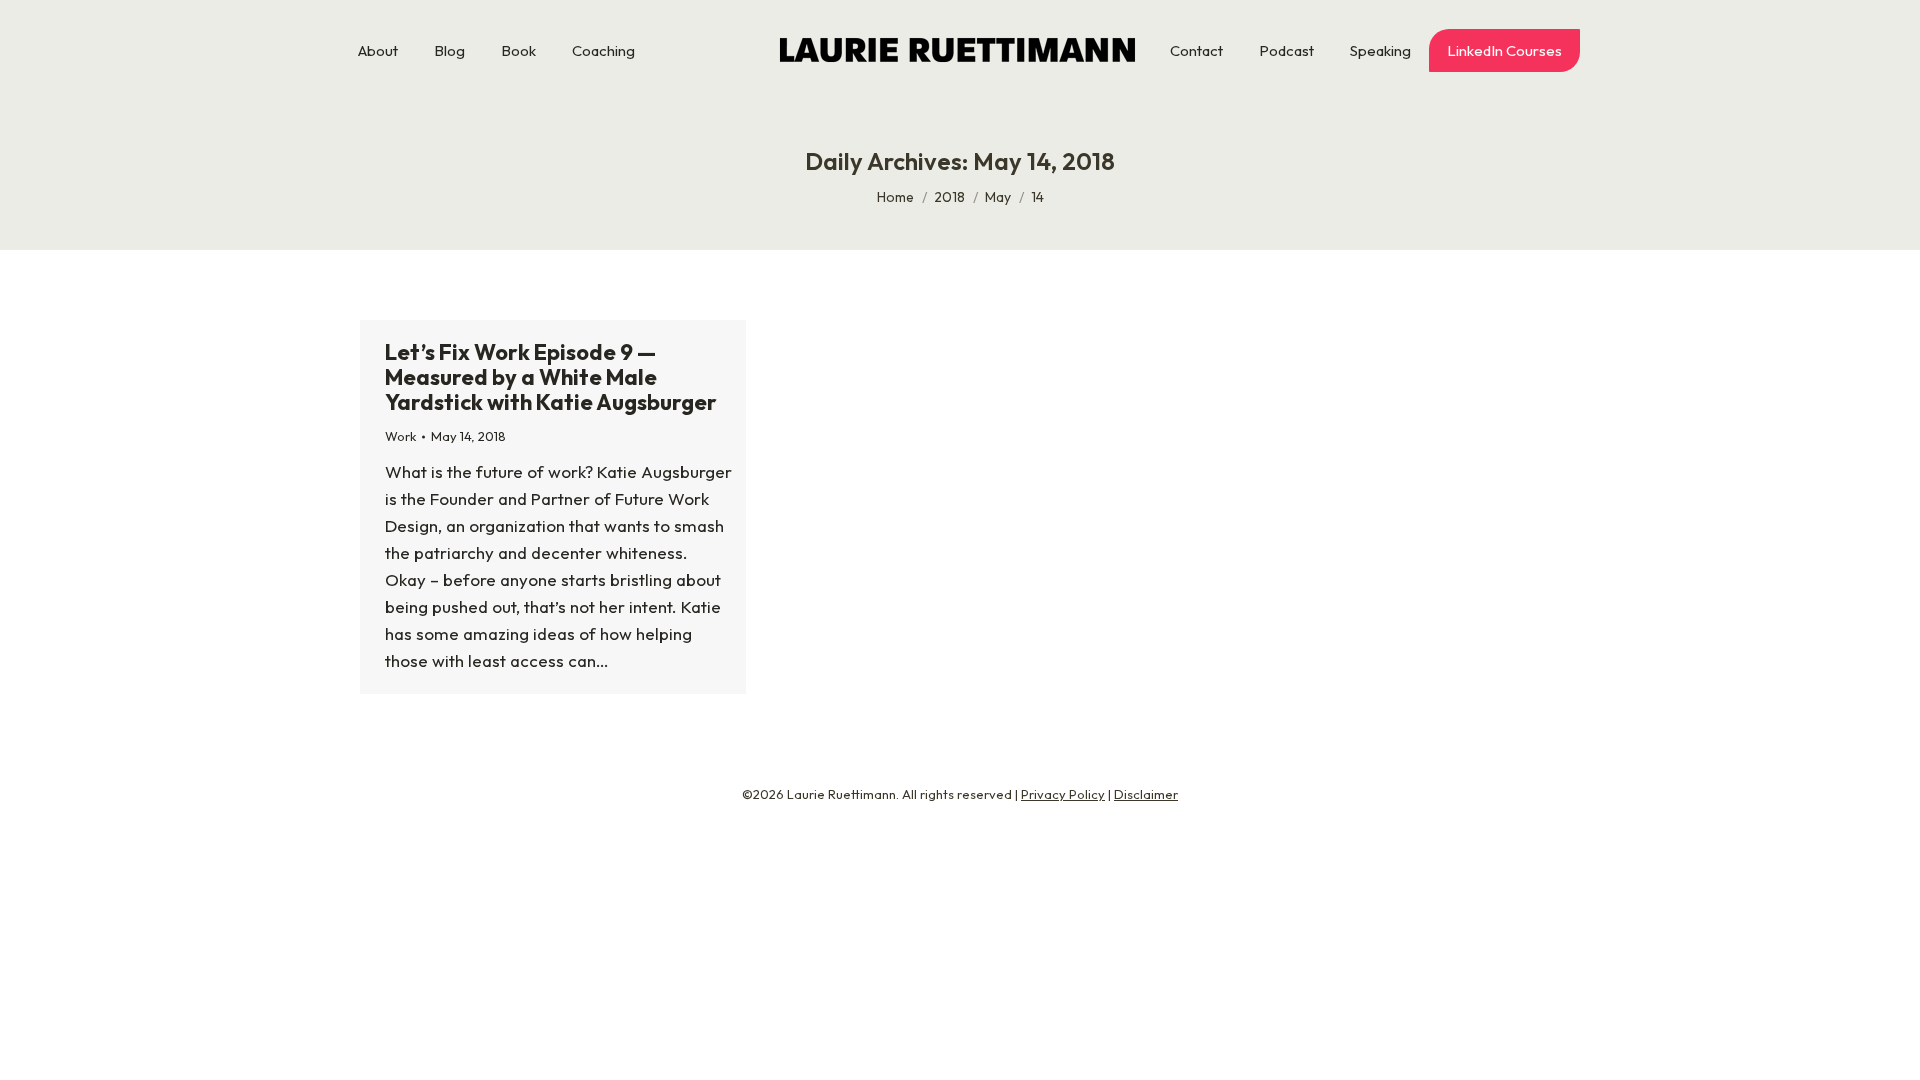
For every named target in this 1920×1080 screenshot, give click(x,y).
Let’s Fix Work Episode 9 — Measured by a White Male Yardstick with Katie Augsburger (551, 377)
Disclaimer (1146, 794)
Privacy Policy (1063, 794)
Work (400, 436)
